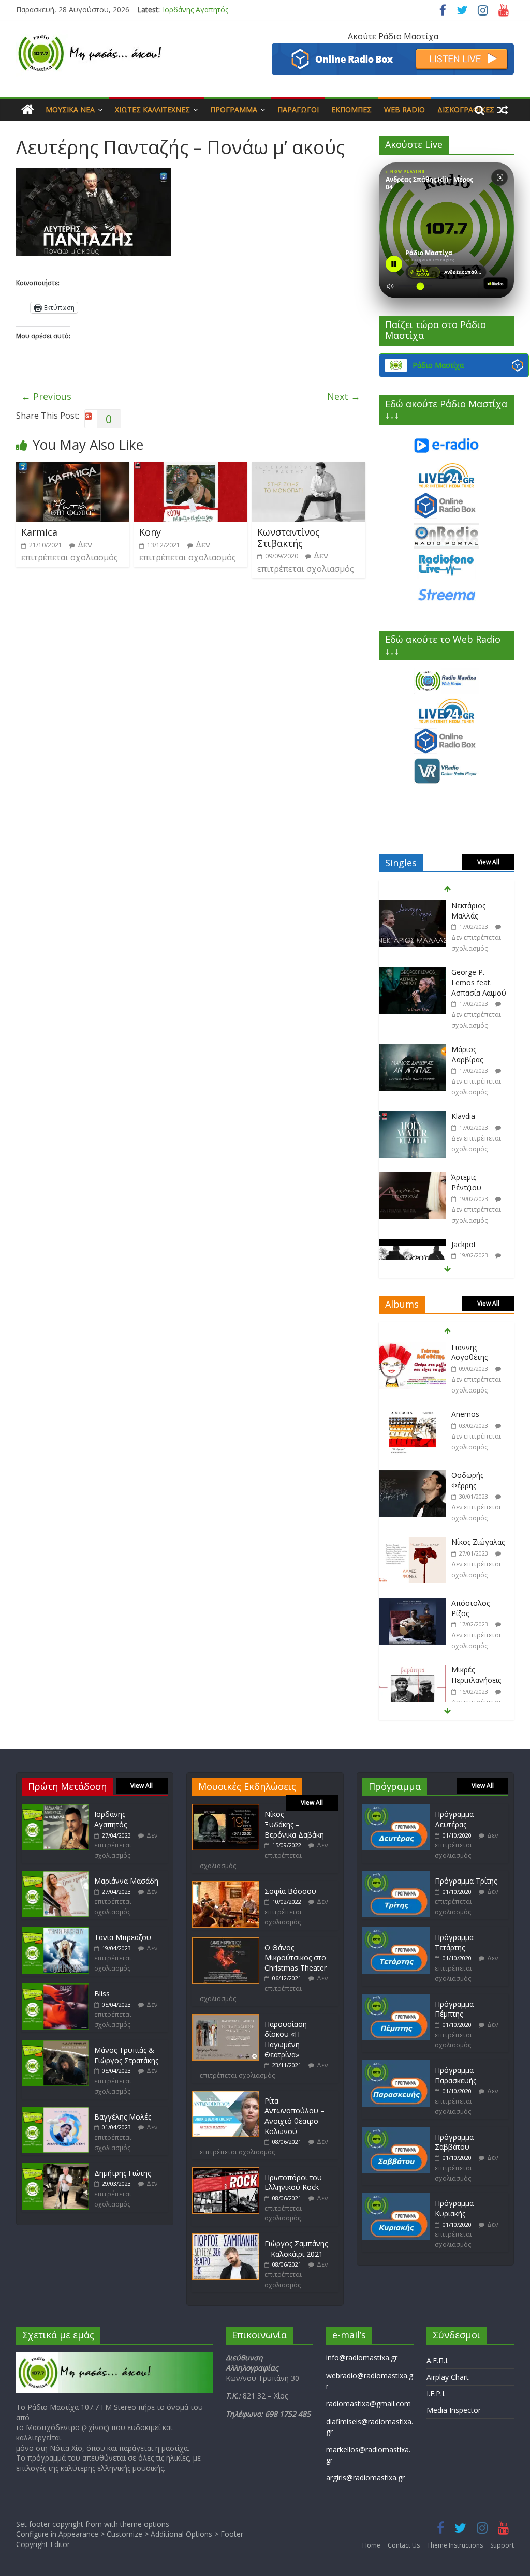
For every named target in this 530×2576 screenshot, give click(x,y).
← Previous (46, 396)
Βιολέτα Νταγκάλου (470, 1243)
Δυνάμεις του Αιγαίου (474, 1675)
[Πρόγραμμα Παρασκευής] (396, 2065)
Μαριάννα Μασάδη (126, 1881)
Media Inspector (454, 2410)
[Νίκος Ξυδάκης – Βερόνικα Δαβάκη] (226, 1809)
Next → (344, 396)
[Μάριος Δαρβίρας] (413, 983)
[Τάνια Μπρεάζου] (55, 1932)
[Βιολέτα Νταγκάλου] (413, 1239)
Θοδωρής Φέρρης (467, 1413)
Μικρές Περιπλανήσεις (476, 1608)
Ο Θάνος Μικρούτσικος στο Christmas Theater (296, 1958)
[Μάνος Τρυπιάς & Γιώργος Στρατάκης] (55, 2045)
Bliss (102, 1994)
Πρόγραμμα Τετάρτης (454, 1942)
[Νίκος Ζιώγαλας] (413, 1476)
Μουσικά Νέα (70, 109)
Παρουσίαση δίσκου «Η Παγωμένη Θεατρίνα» (286, 2039)
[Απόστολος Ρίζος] (413, 1537)
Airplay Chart (448, 2377)
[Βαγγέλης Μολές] (55, 2112)
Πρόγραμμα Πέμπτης (454, 2009)
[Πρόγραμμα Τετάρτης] (396, 1932)
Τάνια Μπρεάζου (123, 1937)
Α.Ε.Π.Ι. (438, 2360)
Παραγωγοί (298, 109)
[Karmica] (73, 468)
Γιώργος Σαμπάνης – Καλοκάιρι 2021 (296, 2249)
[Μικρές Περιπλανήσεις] (413, 1603)
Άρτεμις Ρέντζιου (466, 1115)
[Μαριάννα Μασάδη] (55, 1876)
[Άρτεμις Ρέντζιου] (413, 1111)
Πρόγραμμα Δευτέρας (454, 1819)
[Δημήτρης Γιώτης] (55, 2168)
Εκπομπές (351, 109)
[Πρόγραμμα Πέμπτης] (396, 1999)
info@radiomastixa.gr (362, 2357)
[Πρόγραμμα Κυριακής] (396, 2198)
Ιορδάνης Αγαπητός (195, 10)
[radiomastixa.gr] (28, 110)
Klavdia (463, 1049)
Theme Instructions (455, 2545)
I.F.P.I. (436, 2394)
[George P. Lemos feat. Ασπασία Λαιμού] (413, 906)
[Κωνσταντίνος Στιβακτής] (309, 468)
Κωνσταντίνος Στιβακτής (289, 538)
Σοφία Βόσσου (290, 1891)
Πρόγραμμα (234, 109)
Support (502, 2545)
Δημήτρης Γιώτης (122, 2173)
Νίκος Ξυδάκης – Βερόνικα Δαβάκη (294, 1824)
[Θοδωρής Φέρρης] (413, 1409)
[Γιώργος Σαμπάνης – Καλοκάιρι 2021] (226, 2238)
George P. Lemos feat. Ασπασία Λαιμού (479, 915)
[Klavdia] (413, 1050)
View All (488, 862)
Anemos (465, 1347)
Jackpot (464, 1177)
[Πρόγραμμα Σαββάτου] (396, 2132)
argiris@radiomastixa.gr (365, 2477)
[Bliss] (55, 1988)
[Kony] (191, 468)
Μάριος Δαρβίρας (467, 988)
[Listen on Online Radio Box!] (393, 50)
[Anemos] (413, 1348)
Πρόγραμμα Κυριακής (454, 2208)
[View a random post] (503, 110)
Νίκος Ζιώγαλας (478, 1475)
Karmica (39, 532)
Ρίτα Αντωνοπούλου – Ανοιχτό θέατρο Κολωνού (295, 2116)
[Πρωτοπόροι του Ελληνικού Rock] (226, 2172)
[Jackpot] (413, 1178)
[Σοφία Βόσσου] (226, 1886)
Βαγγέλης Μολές (123, 2117)
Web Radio (404, 109)
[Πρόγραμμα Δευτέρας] (396, 1809)
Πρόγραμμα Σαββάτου (454, 2142)
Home (371, 2545)
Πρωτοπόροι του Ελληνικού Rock (293, 2182)
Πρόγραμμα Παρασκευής (455, 2075)
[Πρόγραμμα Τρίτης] (396, 1876)
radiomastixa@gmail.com (369, 2403)
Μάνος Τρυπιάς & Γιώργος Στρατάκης (126, 2055)
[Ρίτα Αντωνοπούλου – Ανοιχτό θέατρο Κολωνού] (226, 2096)
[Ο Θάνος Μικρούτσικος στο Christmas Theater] (226, 1942)
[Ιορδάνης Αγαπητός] (55, 1809)
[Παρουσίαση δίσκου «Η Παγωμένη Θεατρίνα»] (226, 2019)
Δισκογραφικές (466, 109)
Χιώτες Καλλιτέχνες (152, 109)
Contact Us (404, 2545)
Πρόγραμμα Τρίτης (466, 1881)
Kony (150, 532)
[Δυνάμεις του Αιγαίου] (413, 1670)
